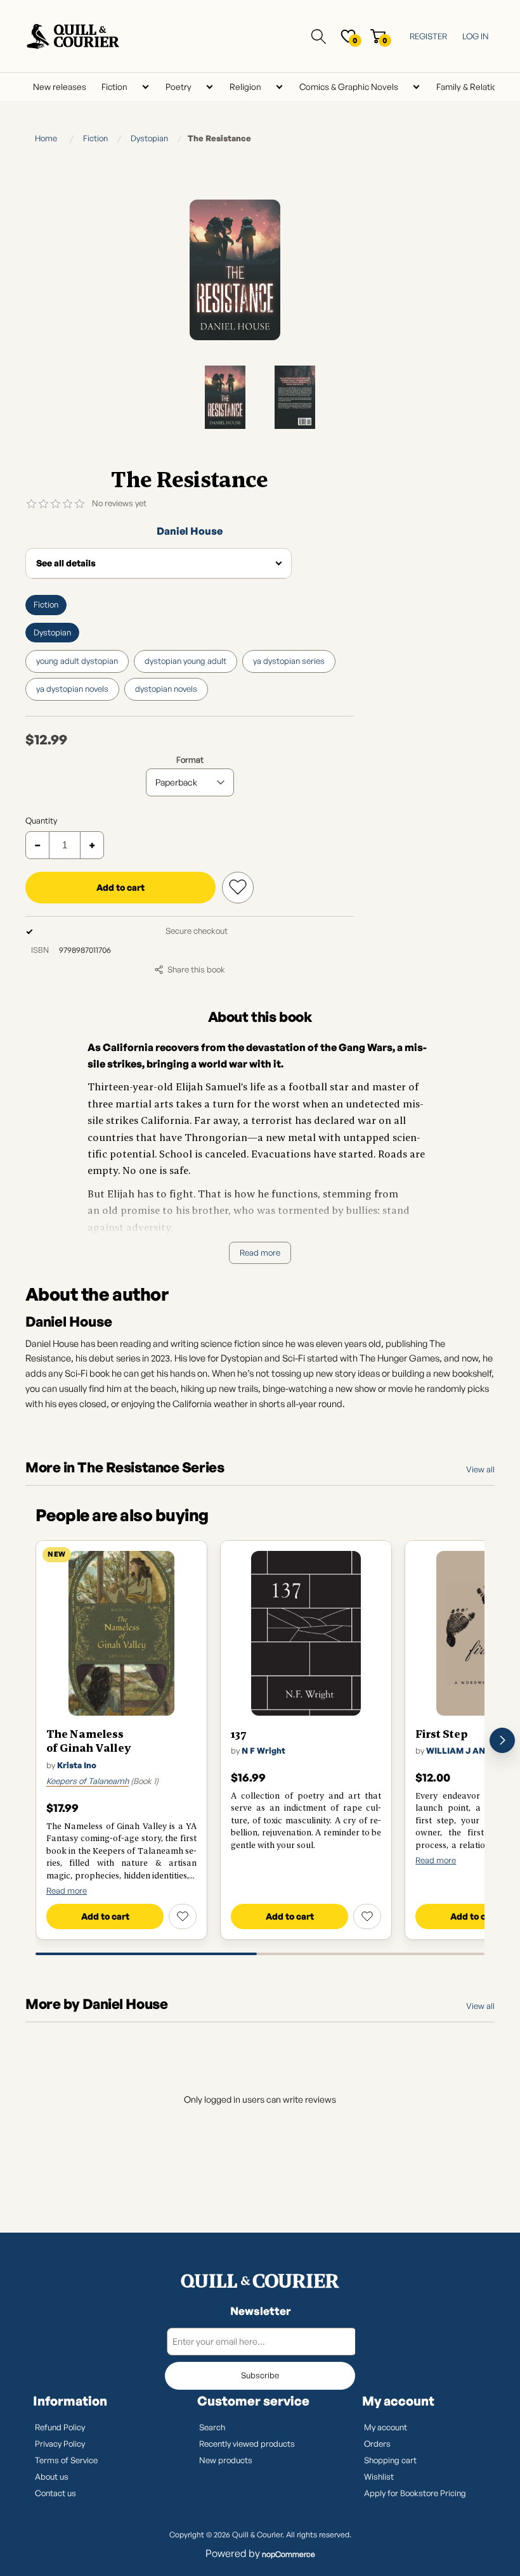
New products (226, 2460)
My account (386, 2427)
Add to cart (120, 887)
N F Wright (263, 1750)
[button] (502, 1740)
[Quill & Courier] (260, 2281)
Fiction (114, 86)
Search (212, 2427)
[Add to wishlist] (183, 1916)
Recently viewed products (247, 2444)
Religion (245, 86)
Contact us (55, 2493)
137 (239, 1734)
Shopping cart (390, 2460)
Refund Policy (60, 2427)
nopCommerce (289, 2554)
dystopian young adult (185, 661)
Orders (377, 2444)
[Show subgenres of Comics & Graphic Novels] (416, 87)
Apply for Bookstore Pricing (415, 2493)
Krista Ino (77, 1765)
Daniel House (190, 531)
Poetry (179, 86)
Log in (476, 36)
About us (52, 2477)
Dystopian (52, 632)
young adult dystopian (77, 661)
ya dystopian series (289, 661)
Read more (260, 1253)
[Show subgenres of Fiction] (145, 87)
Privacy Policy (60, 2444)
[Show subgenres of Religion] (279, 87)
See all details (66, 563)
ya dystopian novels (72, 689)
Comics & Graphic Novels (349, 86)
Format (190, 760)
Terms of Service (66, 2460)
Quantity (41, 820)
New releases (60, 86)
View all (480, 1469)
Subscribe (260, 2375)
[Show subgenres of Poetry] (209, 87)
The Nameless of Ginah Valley (88, 1741)
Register (428, 36)
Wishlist (379, 2477)
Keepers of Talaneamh (88, 1781)
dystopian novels (166, 689)
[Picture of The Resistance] (225, 397)
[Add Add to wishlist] (238, 888)
